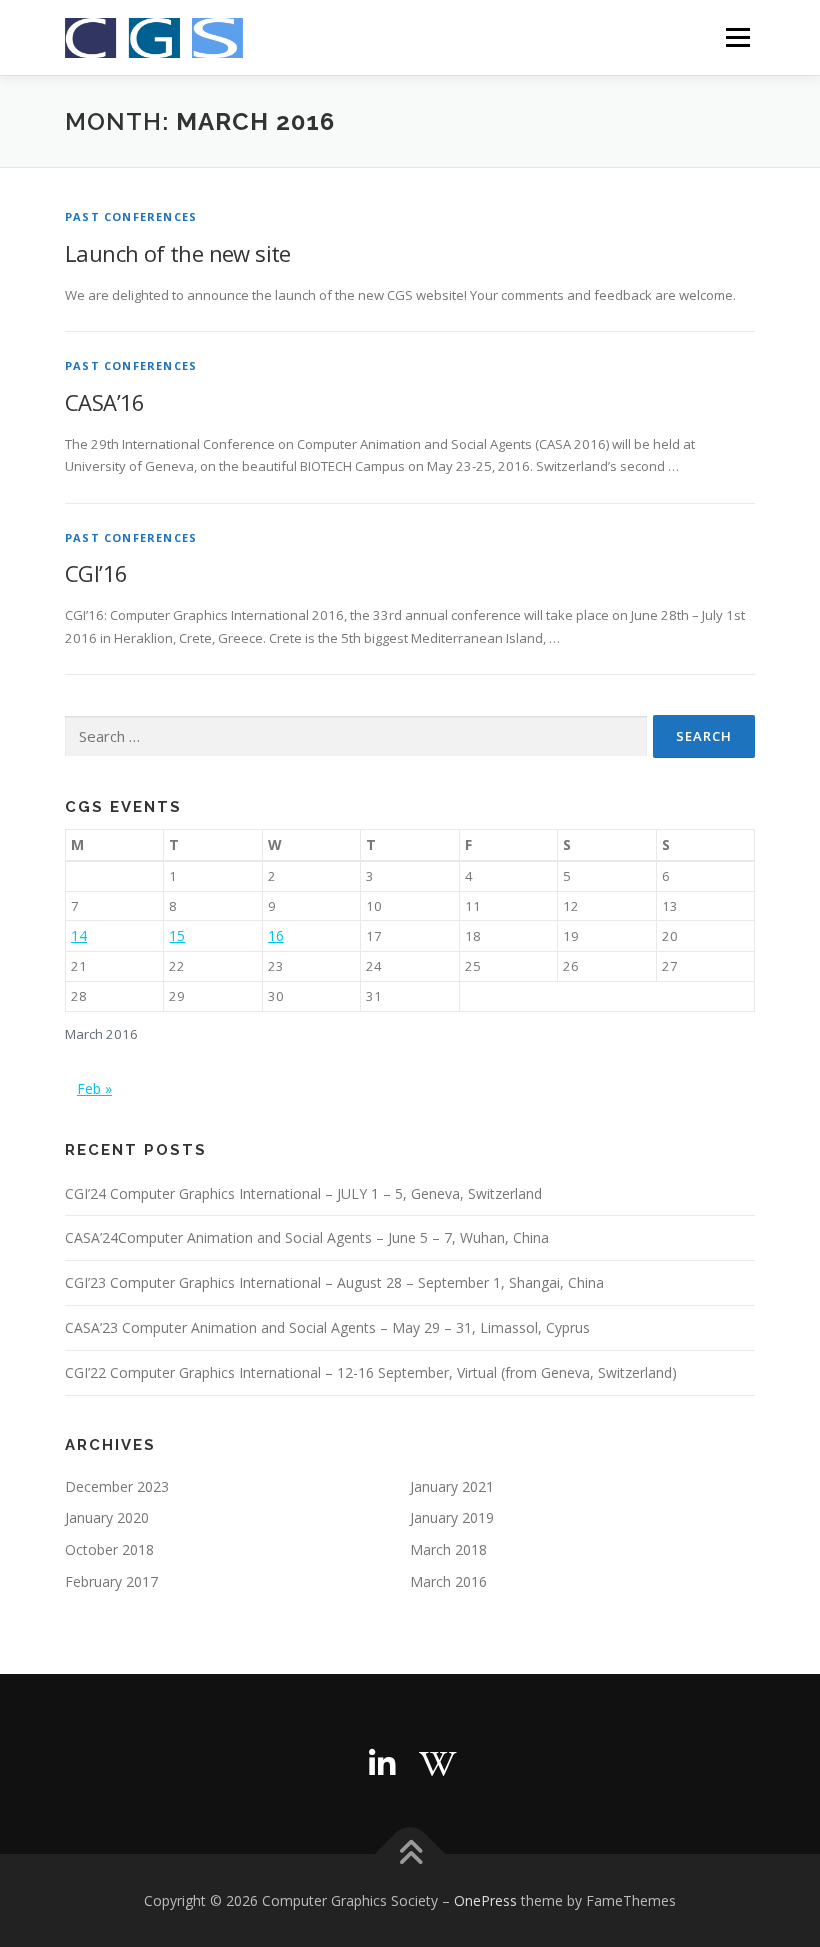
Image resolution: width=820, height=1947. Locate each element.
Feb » (94, 1088)
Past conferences (131, 216)
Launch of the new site (178, 253)
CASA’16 (105, 402)
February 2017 (111, 1581)
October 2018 (109, 1549)
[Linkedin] (382, 1764)
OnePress (485, 1900)
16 (276, 935)
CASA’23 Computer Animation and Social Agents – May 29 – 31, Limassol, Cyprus (327, 1327)
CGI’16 (96, 573)
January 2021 (452, 1486)
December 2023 (117, 1486)
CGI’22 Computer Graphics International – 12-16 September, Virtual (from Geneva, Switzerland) (371, 1372)
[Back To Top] (410, 1853)
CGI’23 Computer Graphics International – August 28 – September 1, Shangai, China (334, 1282)
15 (177, 935)
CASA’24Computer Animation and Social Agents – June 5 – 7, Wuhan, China (307, 1237)
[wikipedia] (438, 1764)
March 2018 (448, 1549)
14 (79, 935)
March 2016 (448, 1581)
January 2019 (452, 1517)
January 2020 (107, 1517)
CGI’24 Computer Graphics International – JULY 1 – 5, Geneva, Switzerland (303, 1193)
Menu (737, 37)
